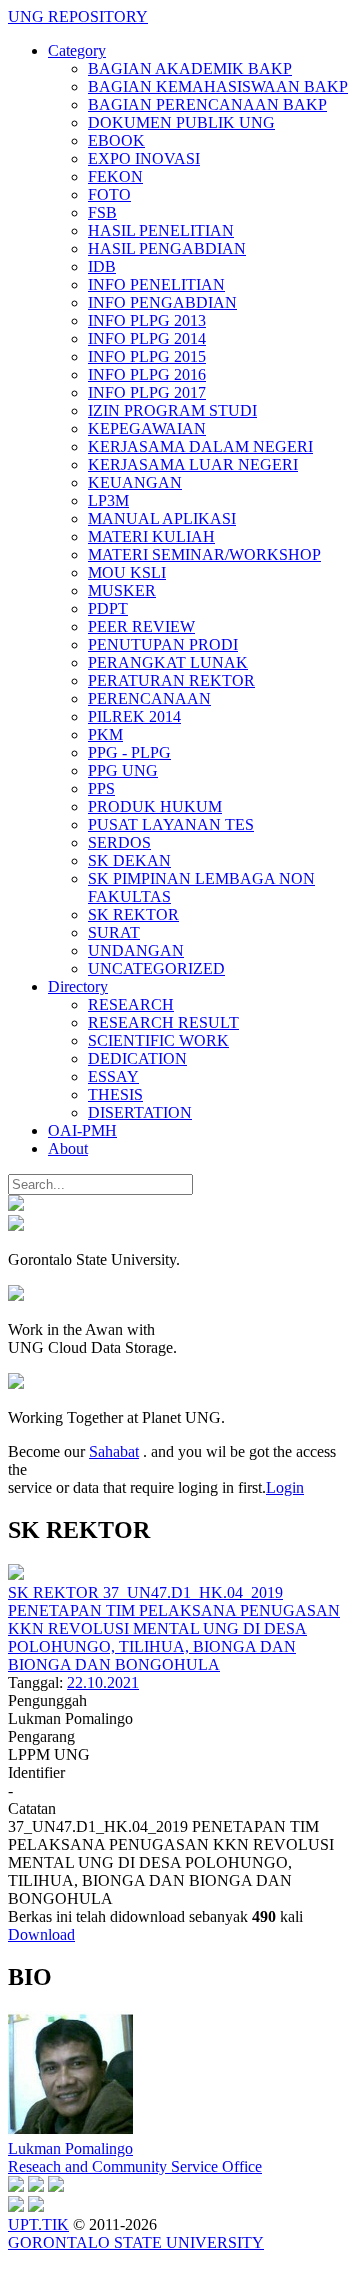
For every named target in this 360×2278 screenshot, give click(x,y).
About (68, 1148)
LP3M (108, 500)
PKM (105, 734)
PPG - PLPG (129, 752)
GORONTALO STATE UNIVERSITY (136, 2242)
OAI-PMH (82, 1130)
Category (77, 50)
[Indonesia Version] (16, 1205)
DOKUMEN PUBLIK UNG (181, 122)
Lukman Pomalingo (70, 2148)
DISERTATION (140, 1112)
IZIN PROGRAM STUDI (172, 410)
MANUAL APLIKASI (162, 518)
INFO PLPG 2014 (147, 338)
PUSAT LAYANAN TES (171, 824)
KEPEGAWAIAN (147, 428)
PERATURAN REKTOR (171, 680)
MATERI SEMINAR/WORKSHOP (204, 554)
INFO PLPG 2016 (147, 374)
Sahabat (114, 1451)
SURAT (114, 932)
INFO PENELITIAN (156, 284)
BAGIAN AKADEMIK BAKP (190, 68)
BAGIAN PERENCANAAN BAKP (207, 104)
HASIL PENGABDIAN (167, 248)
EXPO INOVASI (144, 158)
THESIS (115, 1094)
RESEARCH (131, 1004)
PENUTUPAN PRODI (163, 644)
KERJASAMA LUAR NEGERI (193, 464)
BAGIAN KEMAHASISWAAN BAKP (218, 86)
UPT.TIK (38, 2224)
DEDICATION (137, 1058)
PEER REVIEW (141, 626)
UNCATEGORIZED (156, 968)
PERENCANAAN (149, 698)
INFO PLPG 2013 (147, 320)
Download (41, 1934)
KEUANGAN (135, 482)
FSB (102, 212)
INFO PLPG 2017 (147, 392)
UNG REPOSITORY (78, 16)
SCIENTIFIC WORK (158, 1040)
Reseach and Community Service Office (135, 2166)
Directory (78, 986)
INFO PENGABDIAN (162, 302)
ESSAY (113, 1076)
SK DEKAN (129, 860)
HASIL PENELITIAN (161, 230)
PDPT (108, 608)
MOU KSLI (127, 572)
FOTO (109, 194)
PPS (101, 788)
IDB (102, 266)
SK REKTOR (133, 914)
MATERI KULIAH (151, 536)
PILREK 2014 (134, 716)
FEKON (115, 176)
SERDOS (119, 842)
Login (285, 1487)
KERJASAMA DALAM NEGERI (200, 446)
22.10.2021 (103, 1682)
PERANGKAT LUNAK (168, 662)
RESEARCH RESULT (163, 1022)
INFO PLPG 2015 (147, 356)
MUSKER (122, 590)
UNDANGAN (136, 950)
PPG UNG (123, 770)
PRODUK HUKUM (155, 806)
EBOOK (116, 140)
